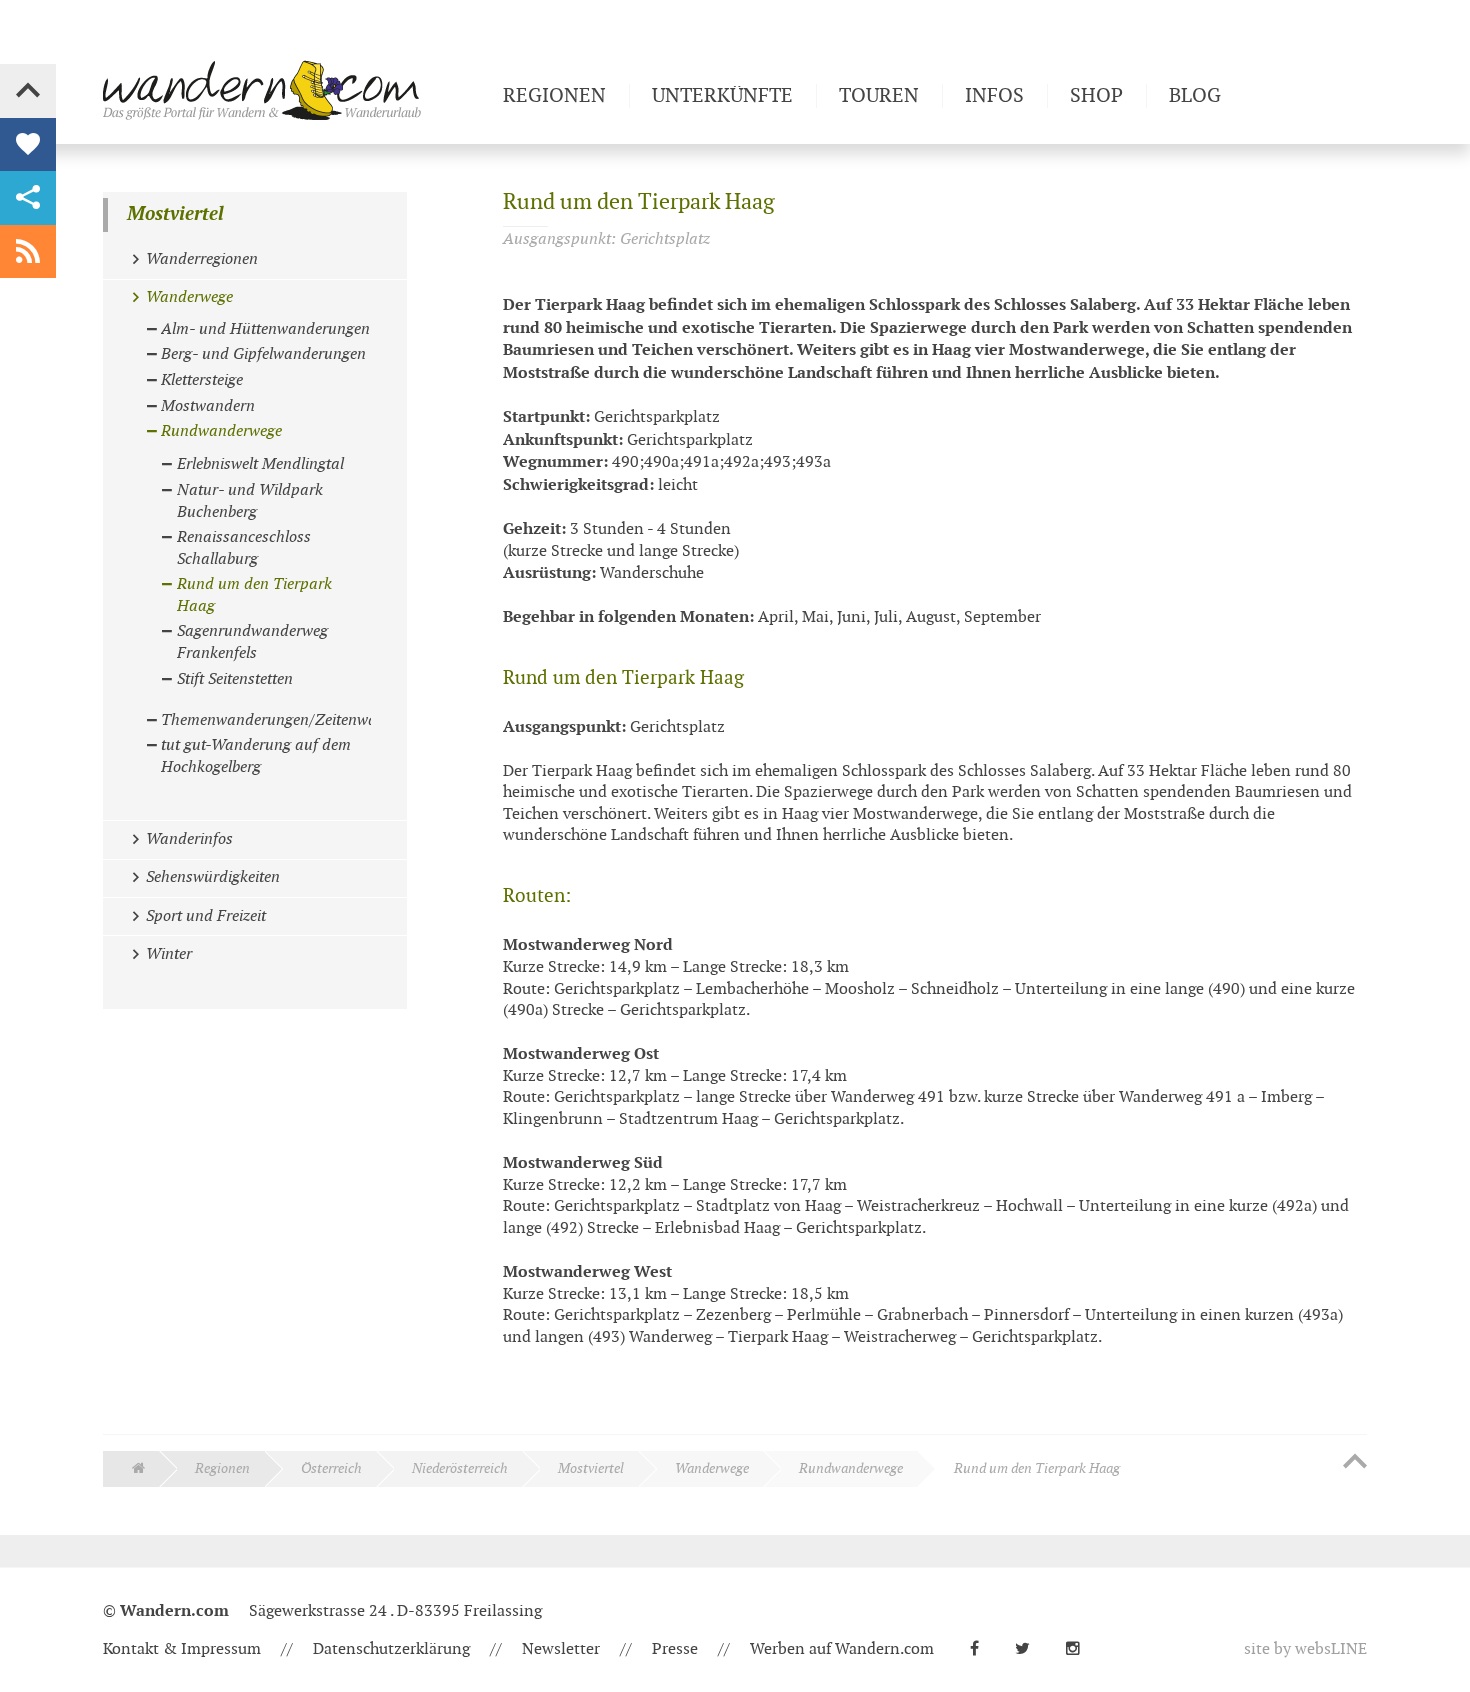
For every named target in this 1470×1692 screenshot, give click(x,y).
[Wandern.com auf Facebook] (982, 1649)
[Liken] (28, 145)
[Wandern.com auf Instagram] (1081, 1649)
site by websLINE (1305, 1649)
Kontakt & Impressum (182, 1649)
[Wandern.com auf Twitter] (1030, 1649)
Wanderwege (712, 1468)
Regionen (222, 1468)
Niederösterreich (460, 1468)
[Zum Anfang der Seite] (1355, 1463)
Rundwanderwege (851, 1468)
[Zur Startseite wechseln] (295, 90)
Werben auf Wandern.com (842, 1649)
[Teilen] (28, 198)
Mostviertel (175, 214)
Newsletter (561, 1649)
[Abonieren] (28, 252)
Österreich (331, 1468)
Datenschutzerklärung (391, 1649)
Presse (675, 1649)
